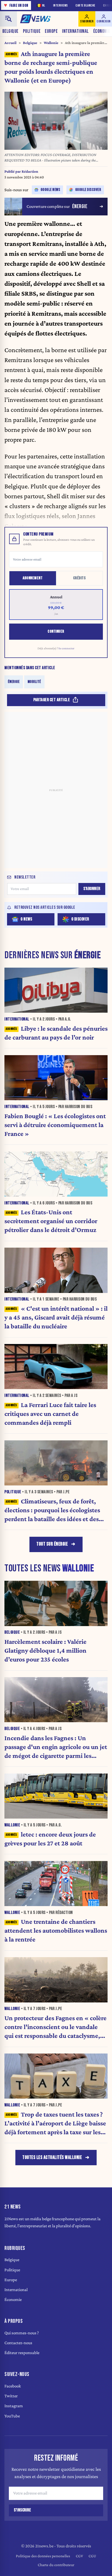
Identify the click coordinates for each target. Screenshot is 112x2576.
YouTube (12, 2416)
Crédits (80, 578)
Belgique (10, 31)
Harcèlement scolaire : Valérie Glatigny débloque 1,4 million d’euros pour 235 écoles (45, 1650)
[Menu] (8, 19)
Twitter (11, 2396)
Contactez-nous (18, 2343)
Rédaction (30, 171)
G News (26, 919)
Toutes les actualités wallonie (52, 2158)
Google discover (88, 190)
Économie (13, 2300)
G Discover (80, 919)
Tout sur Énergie (52, 1544)
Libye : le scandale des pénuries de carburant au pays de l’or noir (56, 1033)
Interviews (61, 6)
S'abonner (92, 889)
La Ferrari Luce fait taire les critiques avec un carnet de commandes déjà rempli (50, 1414)
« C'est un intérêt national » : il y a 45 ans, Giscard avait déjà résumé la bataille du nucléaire (56, 1317)
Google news (51, 190)
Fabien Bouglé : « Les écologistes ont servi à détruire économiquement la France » (55, 1125)
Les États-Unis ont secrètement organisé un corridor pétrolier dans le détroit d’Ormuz (51, 1221)
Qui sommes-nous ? (22, 2333)
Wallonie (51, 43)
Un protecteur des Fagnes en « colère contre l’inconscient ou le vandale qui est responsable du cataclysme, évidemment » (55, 2027)
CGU (92, 2556)
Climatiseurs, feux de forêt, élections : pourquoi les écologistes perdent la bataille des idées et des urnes (52, 1510)
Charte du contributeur (56, 2565)
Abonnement (33, 578)
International (75, 31)
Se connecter (66, 648)
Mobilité (34, 682)
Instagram (14, 2406)
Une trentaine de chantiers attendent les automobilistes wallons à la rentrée (56, 1930)
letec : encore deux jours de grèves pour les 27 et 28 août (50, 1839)
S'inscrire (22, 2510)
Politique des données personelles (43, 2556)
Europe (51, 31)
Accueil (10, 43)
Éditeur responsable (22, 2353)
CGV (79, 2556)
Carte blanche (85, 6)
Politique (32, 31)
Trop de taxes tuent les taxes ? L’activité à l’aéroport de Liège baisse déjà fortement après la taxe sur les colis (55, 2123)
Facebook (13, 2386)
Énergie (14, 682)
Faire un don (16, 5)
